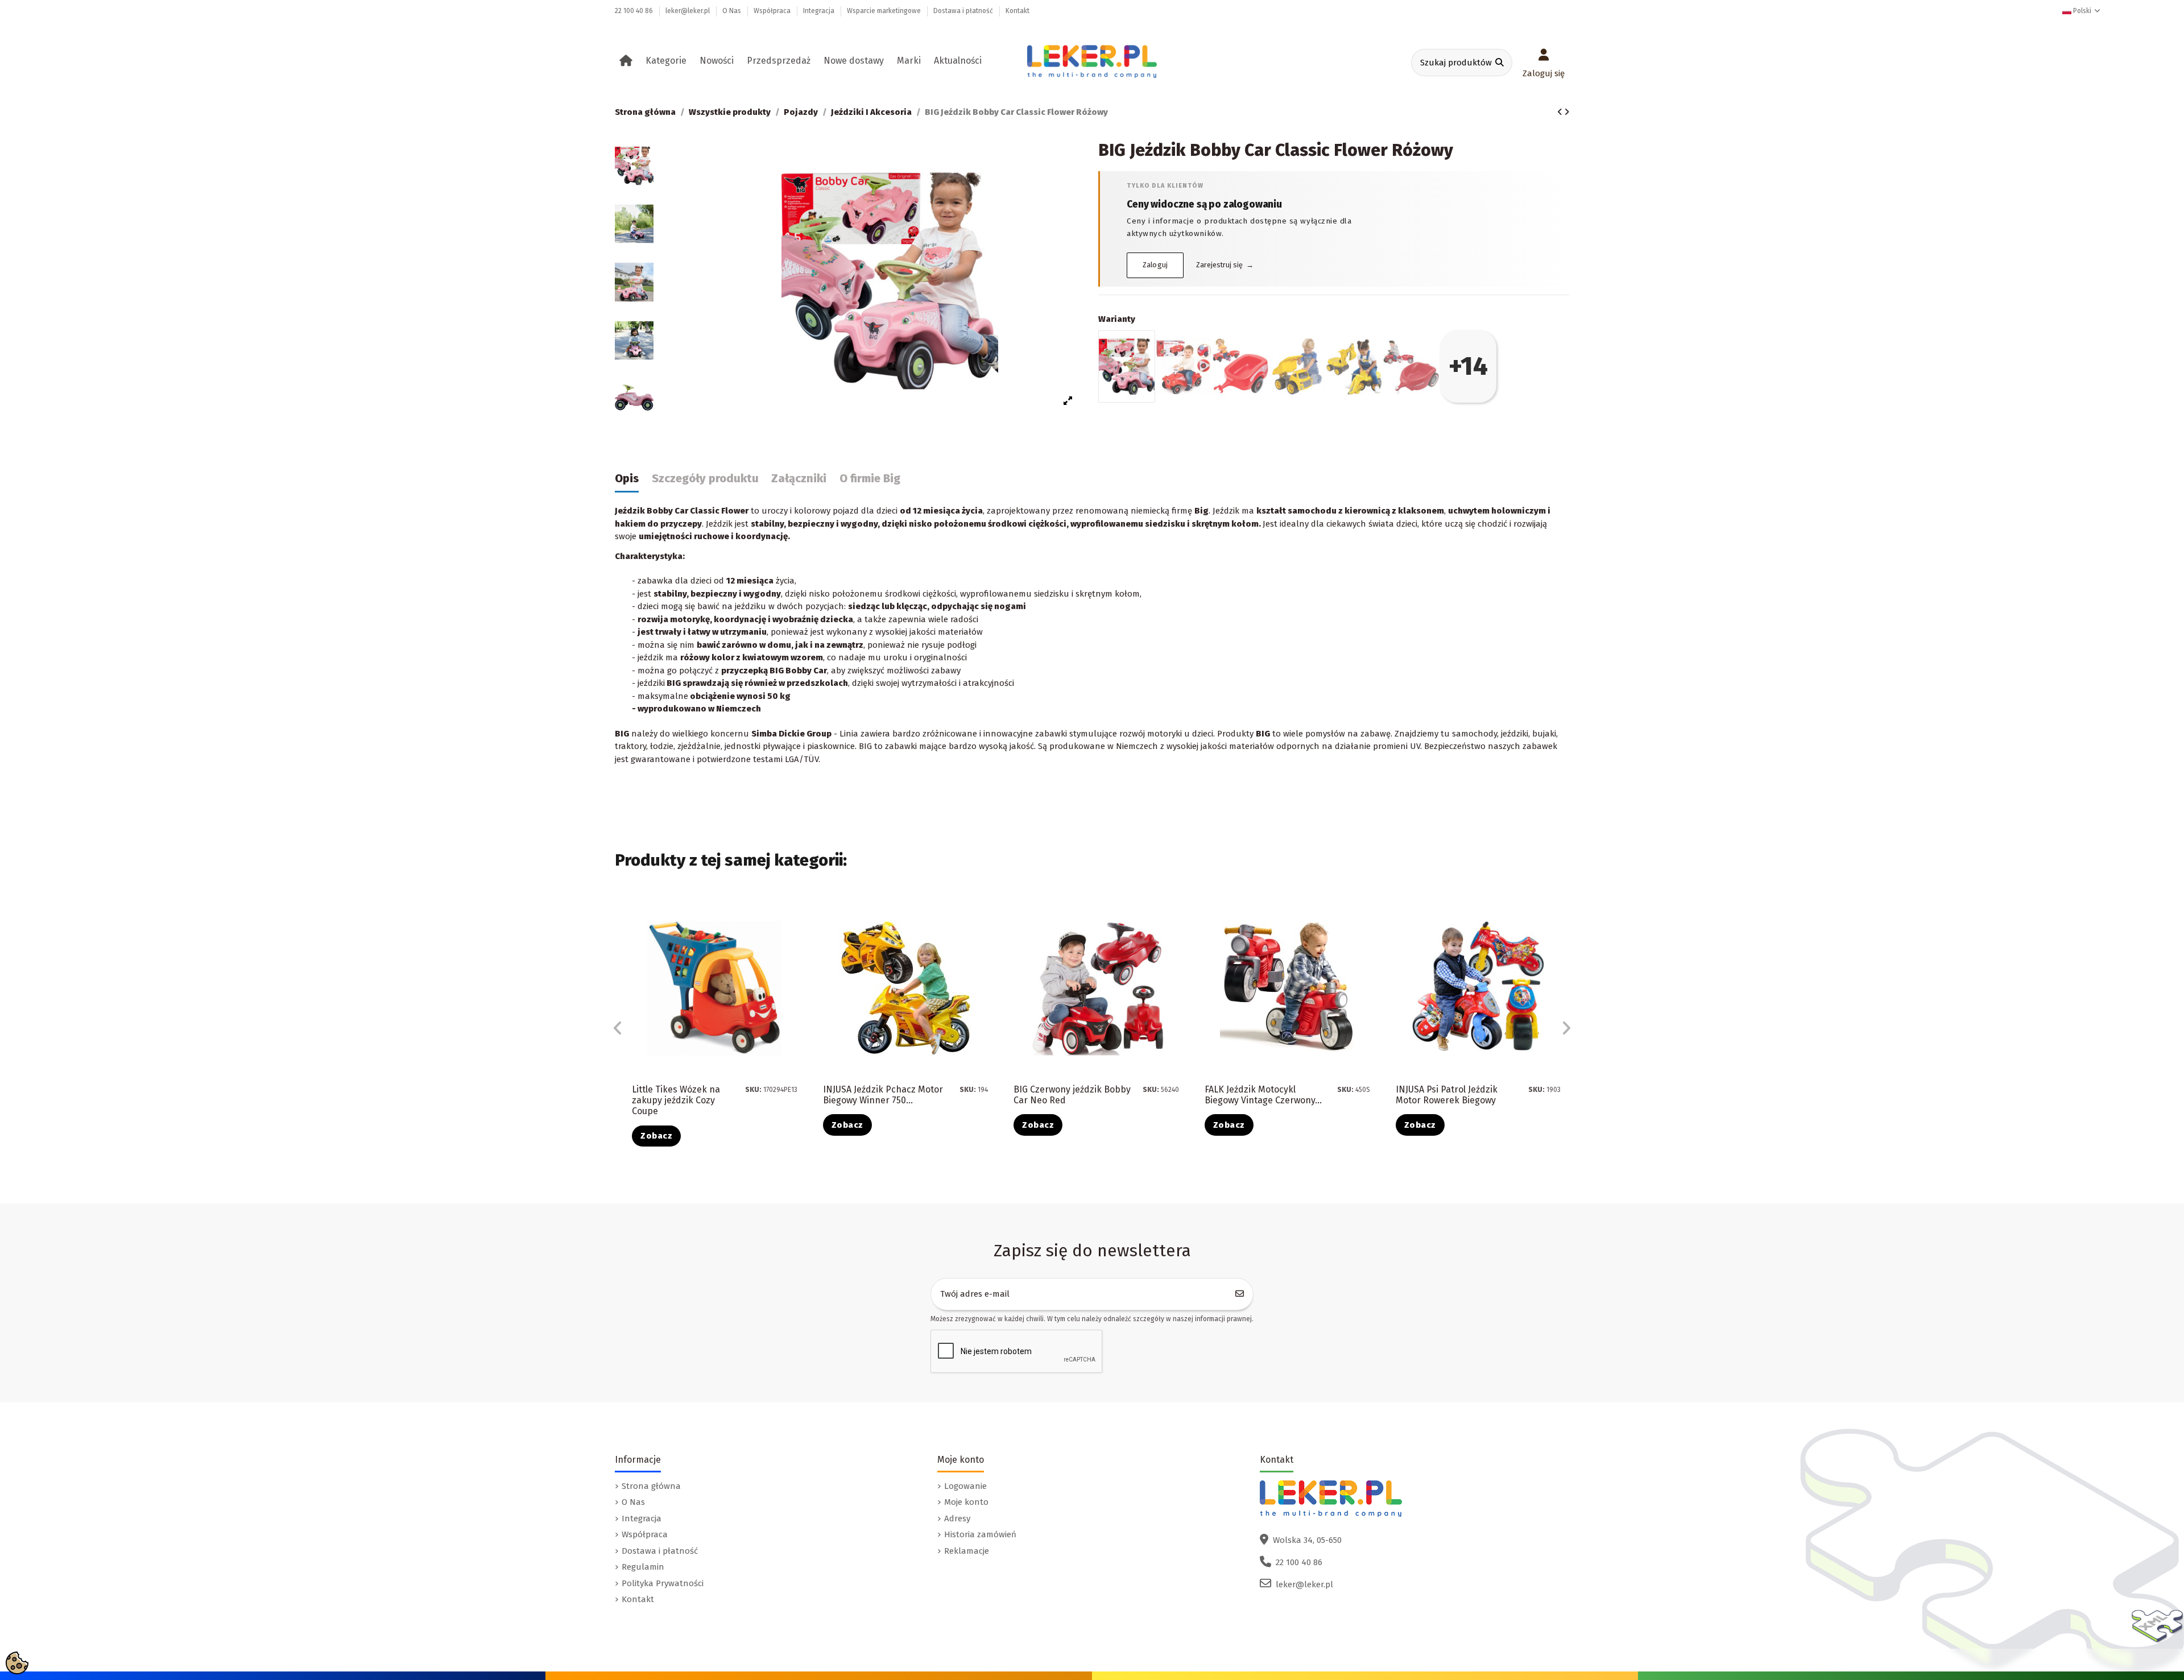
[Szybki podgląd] (797, 939)
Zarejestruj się (1225, 265)
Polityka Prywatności (663, 1583)
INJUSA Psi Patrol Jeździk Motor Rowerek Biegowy (1447, 1095)
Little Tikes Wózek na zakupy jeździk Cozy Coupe (676, 1100)
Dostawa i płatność (964, 11)
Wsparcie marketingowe (885, 11)
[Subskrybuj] (1240, 1294)
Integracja (820, 11)
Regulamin (643, 1567)
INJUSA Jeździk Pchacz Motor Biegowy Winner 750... (883, 1095)
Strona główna (651, 1486)
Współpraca (773, 11)
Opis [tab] (627, 479)
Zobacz (656, 1136)
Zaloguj (1155, 265)
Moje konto (966, 1502)
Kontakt (1017, 11)
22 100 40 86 (635, 11)
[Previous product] (1561, 112)
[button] (668, 61)
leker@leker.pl (688, 11)
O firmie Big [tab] (870, 479)
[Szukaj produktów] (1500, 63)
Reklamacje (967, 1551)
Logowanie (965, 1486)
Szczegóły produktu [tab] (705, 479)
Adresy (957, 1518)
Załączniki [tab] (799, 479)
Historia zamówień (980, 1534)
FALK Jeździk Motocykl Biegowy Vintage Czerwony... (1263, 1095)
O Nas (733, 11)
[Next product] (1567, 112)
